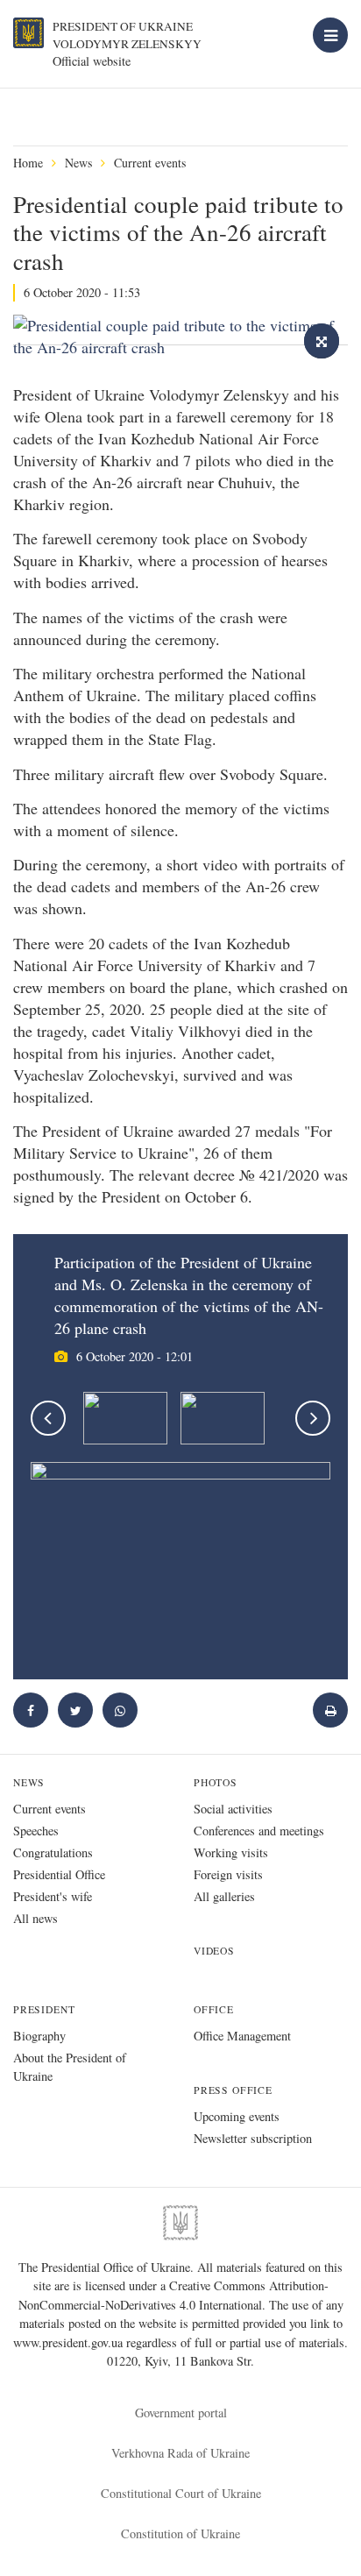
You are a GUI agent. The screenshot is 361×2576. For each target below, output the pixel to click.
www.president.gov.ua (70, 2342)
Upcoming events (237, 2116)
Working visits (231, 1852)
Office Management (242, 2036)
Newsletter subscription (253, 2138)
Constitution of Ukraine (180, 2533)
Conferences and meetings (259, 1831)
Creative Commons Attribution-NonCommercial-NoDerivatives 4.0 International (173, 2295)
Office (214, 2009)
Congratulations (53, 1852)
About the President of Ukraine (70, 2067)
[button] (75, 1710)
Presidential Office (59, 1874)
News (78, 163)
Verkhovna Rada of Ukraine (180, 2453)
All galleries (224, 1896)
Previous (48, 1418)
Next (313, 1418)
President (44, 2009)
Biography (39, 2036)
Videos (214, 1951)
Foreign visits (228, 1874)
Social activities (233, 1809)
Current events (150, 163)
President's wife (53, 1896)
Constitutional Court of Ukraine (181, 2493)
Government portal (181, 2413)
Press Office (233, 2090)
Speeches (36, 1831)
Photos (216, 1782)
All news (35, 1918)
